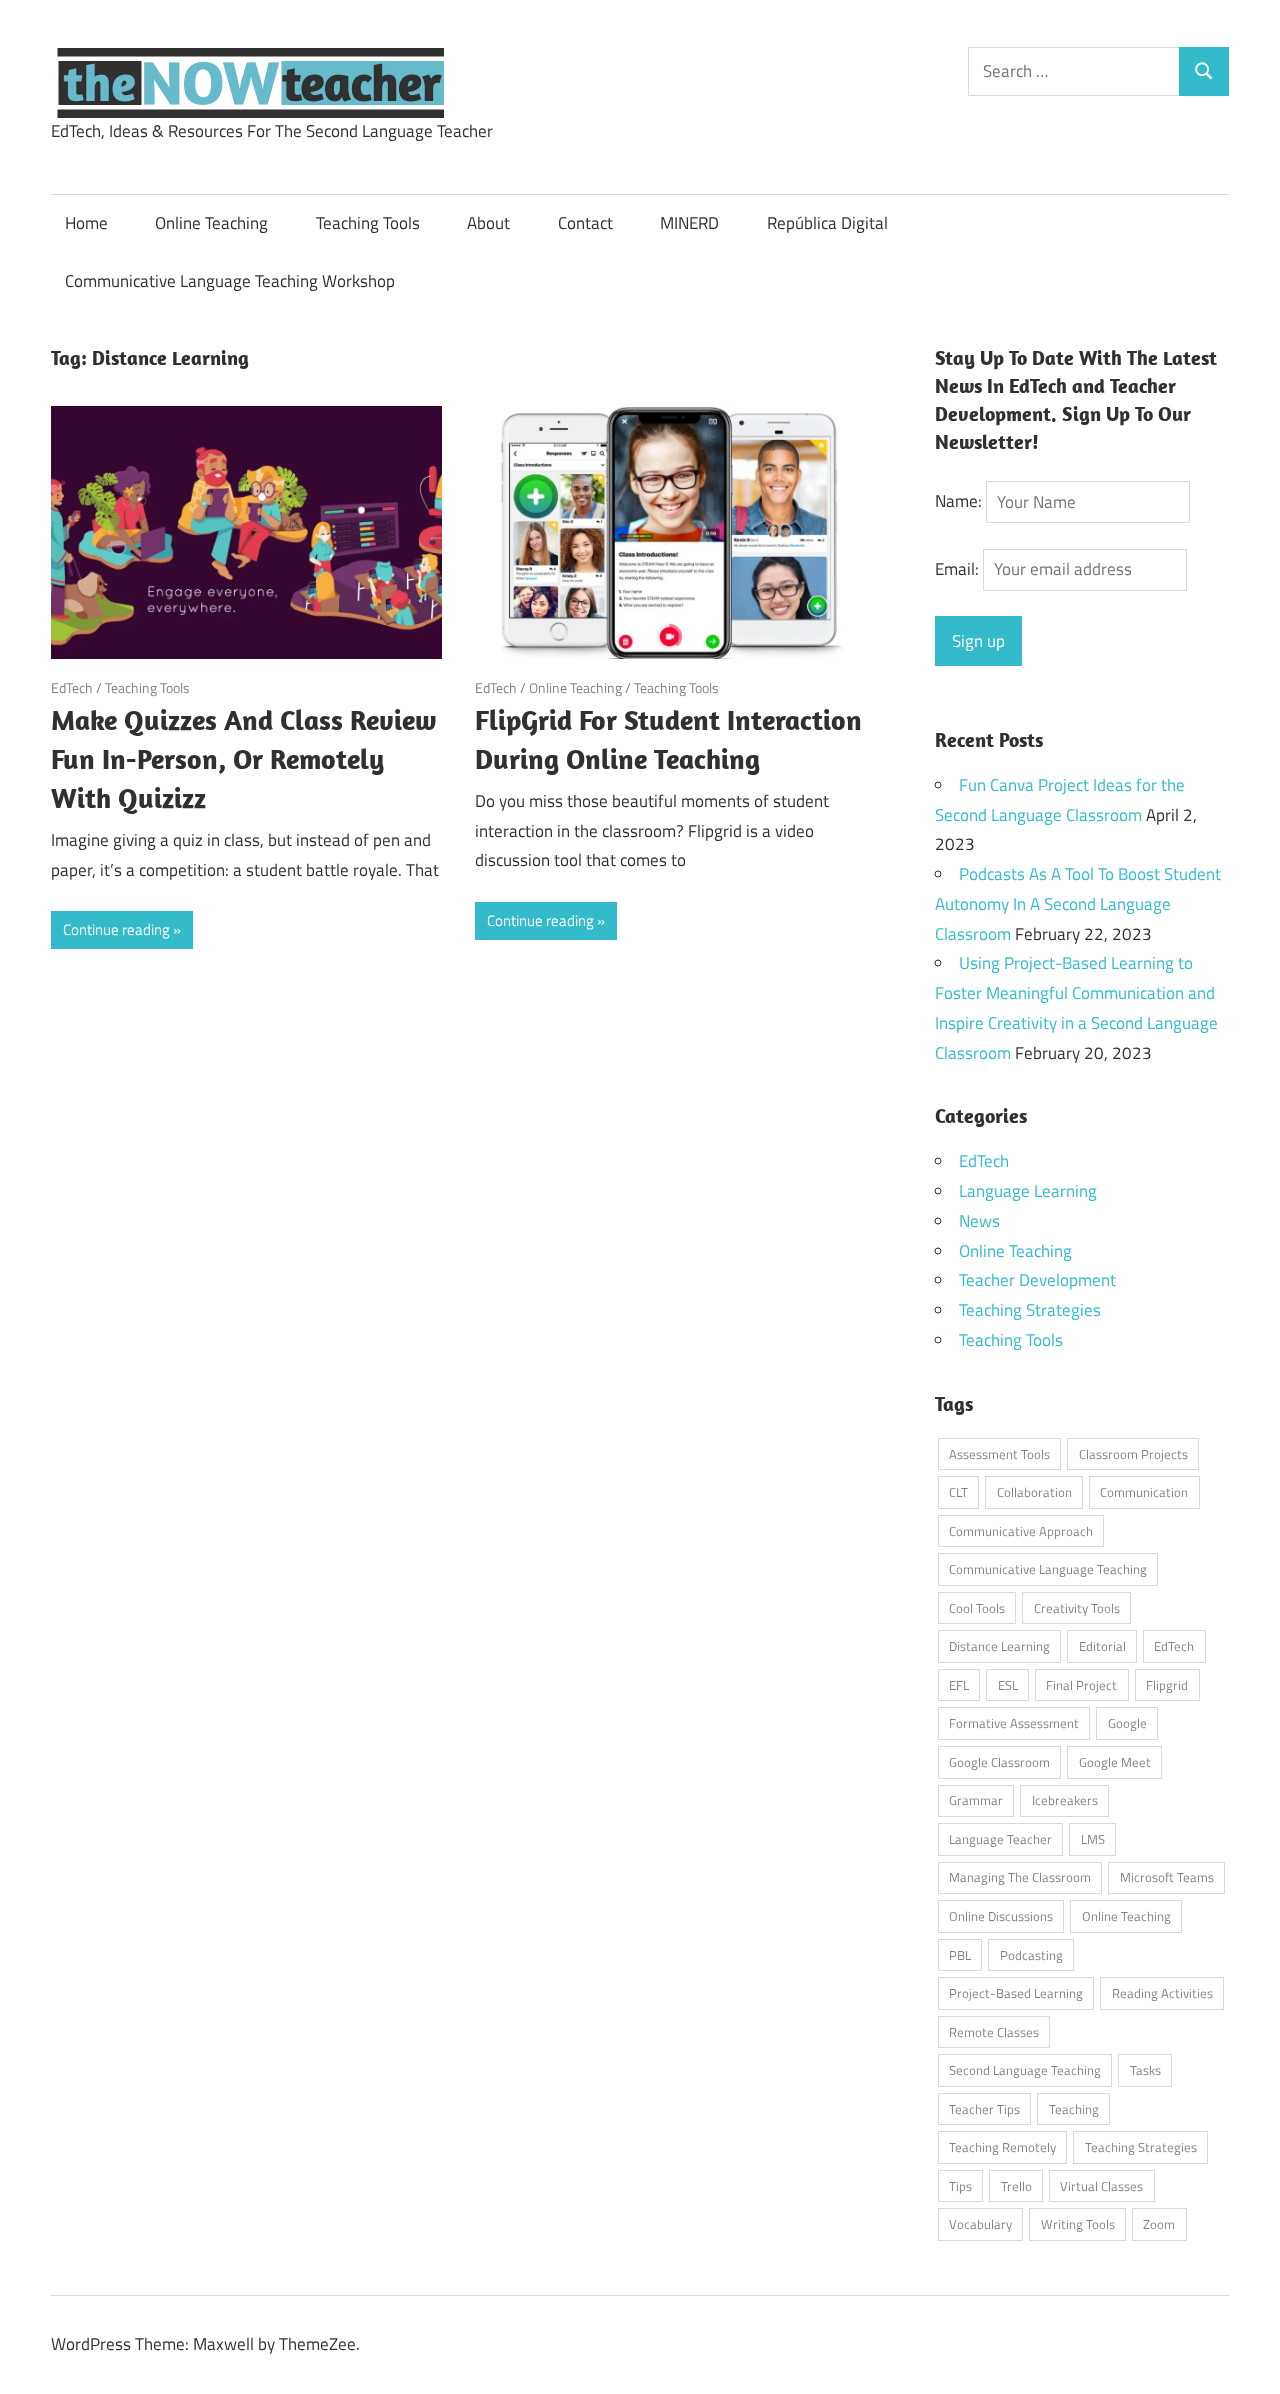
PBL (960, 1955)
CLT (958, 1492)
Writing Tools (1078, 2224)
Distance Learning (999, 1646)
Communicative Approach (1021, 1531)
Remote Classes (994, 2032)
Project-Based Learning (1016, 1993)
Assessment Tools (999, 1454)
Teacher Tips (984, 2109)
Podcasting (1031, 1955)
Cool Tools (977, 1608)
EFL (959, 1685)
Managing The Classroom (1020, 1877)
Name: (958, 502)
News (979, 1221)
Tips (960, 2186)
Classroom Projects (1133, 1454)
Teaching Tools (368, 223)
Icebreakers (1065, 1800)
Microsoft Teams (1167, 1877)
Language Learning (1028, 1191)
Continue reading (116, 929)
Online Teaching (211, 223)
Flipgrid (1167, 1685)
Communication (1144, 1492)
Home (86, 223)
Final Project (1081, 1685)
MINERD (689, 223)
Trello (1016, 2186)
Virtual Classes (1101, 2186)
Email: (959, 569)
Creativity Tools (1077, 1608)
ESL (1008, 1685)
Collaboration (1034, 1492)
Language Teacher (1000, 1839)
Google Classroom (999, 1762)
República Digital (827, 223)
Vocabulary (980, 2224)
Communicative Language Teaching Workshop (230, 281)
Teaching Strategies (1030, 1310)
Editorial (1102, 1646)
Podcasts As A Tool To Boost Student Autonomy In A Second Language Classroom (1078, 904)
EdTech (72, 687)
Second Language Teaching (1025, 2070)
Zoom (1159, 2224)
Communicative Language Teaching (1048, 1569)
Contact (585, 223)
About (488, 223)
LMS (1093, 1839)
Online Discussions (1001, 1916)
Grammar (976, 1800)
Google (1127, 1723)
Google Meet (1115, 1762)
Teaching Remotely (1002, 2147)
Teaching (1074, 2109)
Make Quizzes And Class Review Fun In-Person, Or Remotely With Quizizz (244, 758)
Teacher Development (1037, 1280)
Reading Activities (1162, 1993)
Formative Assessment (1014, 1723)
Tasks (1145, 2070)
